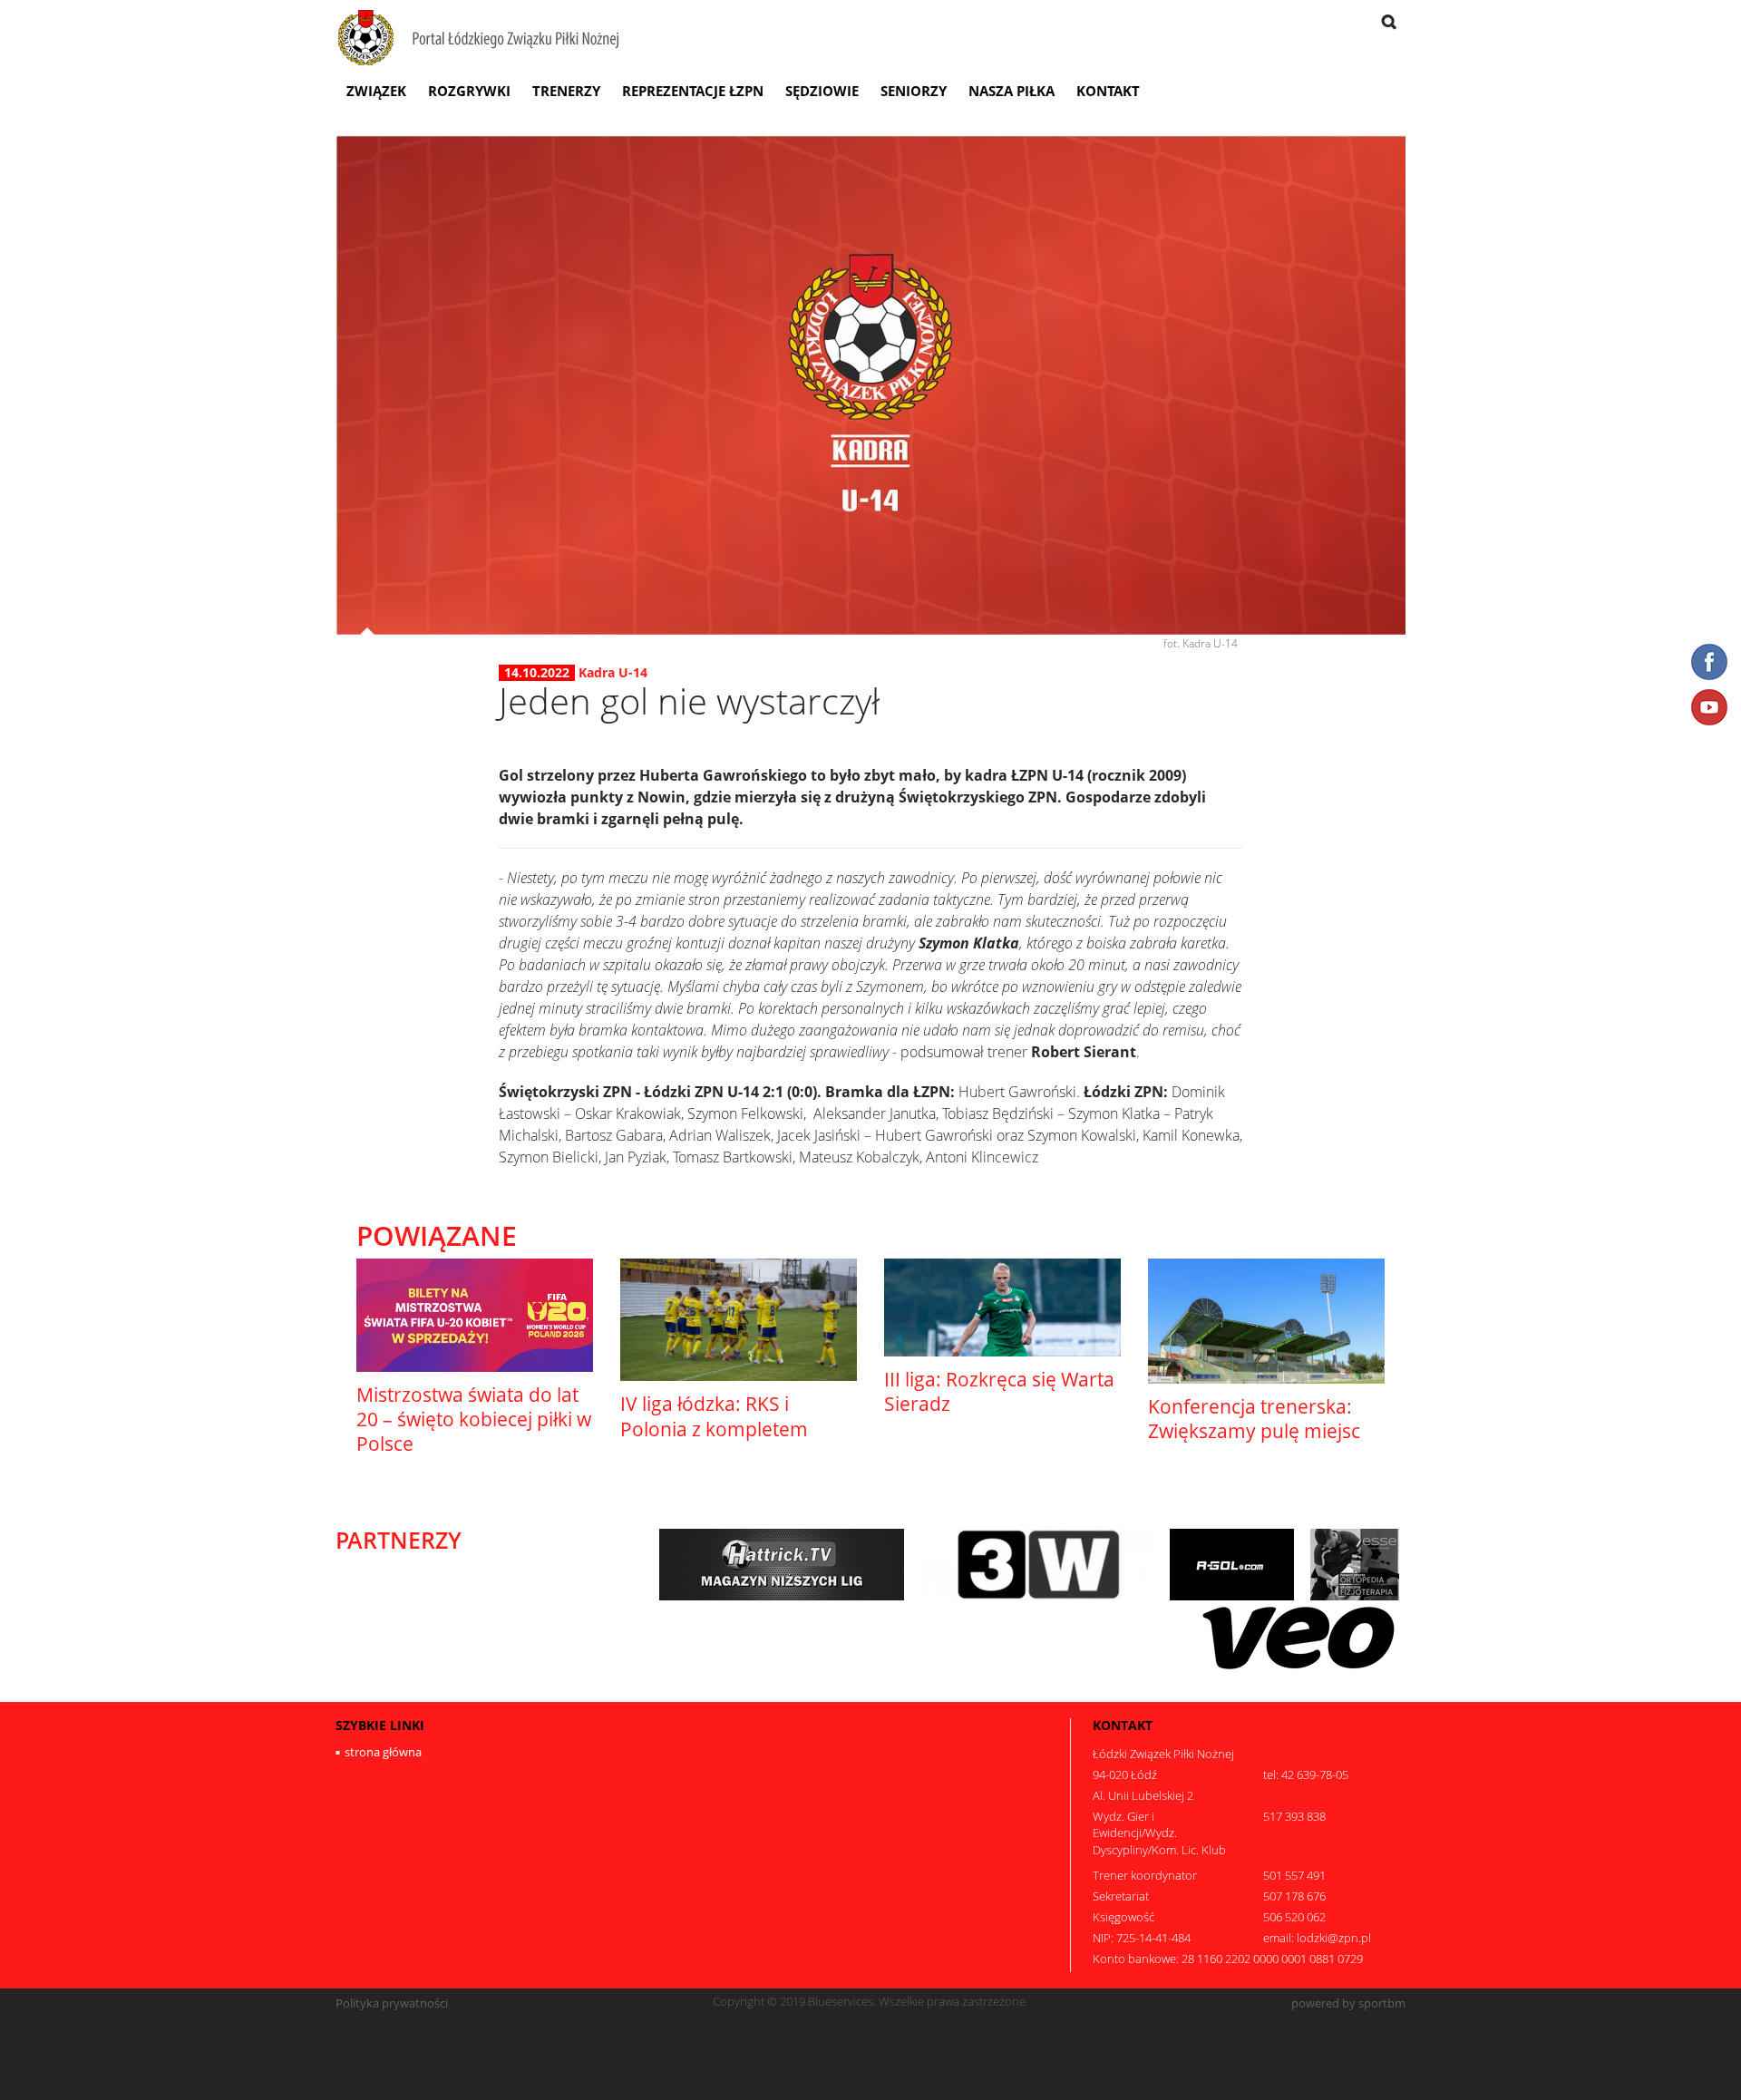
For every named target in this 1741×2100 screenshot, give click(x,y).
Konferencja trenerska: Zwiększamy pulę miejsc (1254, 1419)
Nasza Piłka (1012, 91)
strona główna (383, 1752)
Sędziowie (822, 91)
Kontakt (1108, 91)
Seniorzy (914, 91)
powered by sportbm (1348, 2003)
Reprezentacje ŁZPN (693, 91)
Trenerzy (566, 91)
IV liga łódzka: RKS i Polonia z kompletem (714, 1416)
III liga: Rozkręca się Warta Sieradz (999, 1391)
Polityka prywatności (392, 2003)
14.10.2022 (537, 673)
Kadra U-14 (613, 672)
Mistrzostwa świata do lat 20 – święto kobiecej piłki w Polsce (474, 1419)
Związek (376, 91)
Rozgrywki (469, 91)
